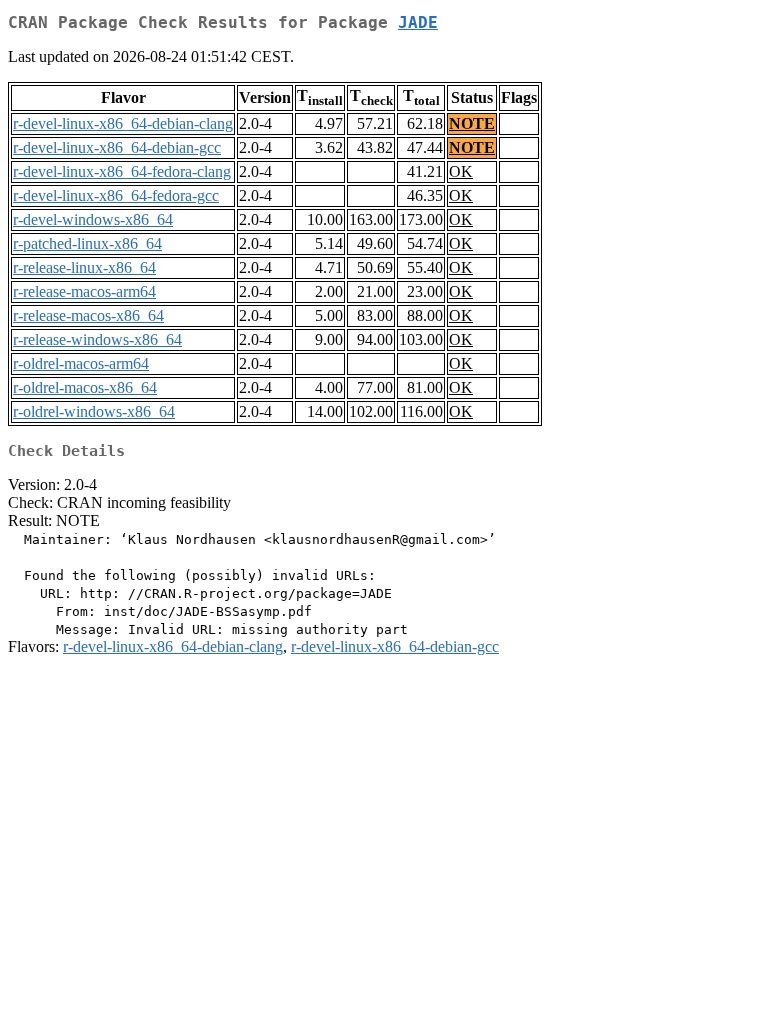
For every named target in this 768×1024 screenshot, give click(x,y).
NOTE (472, 123)
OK (461, 171)
